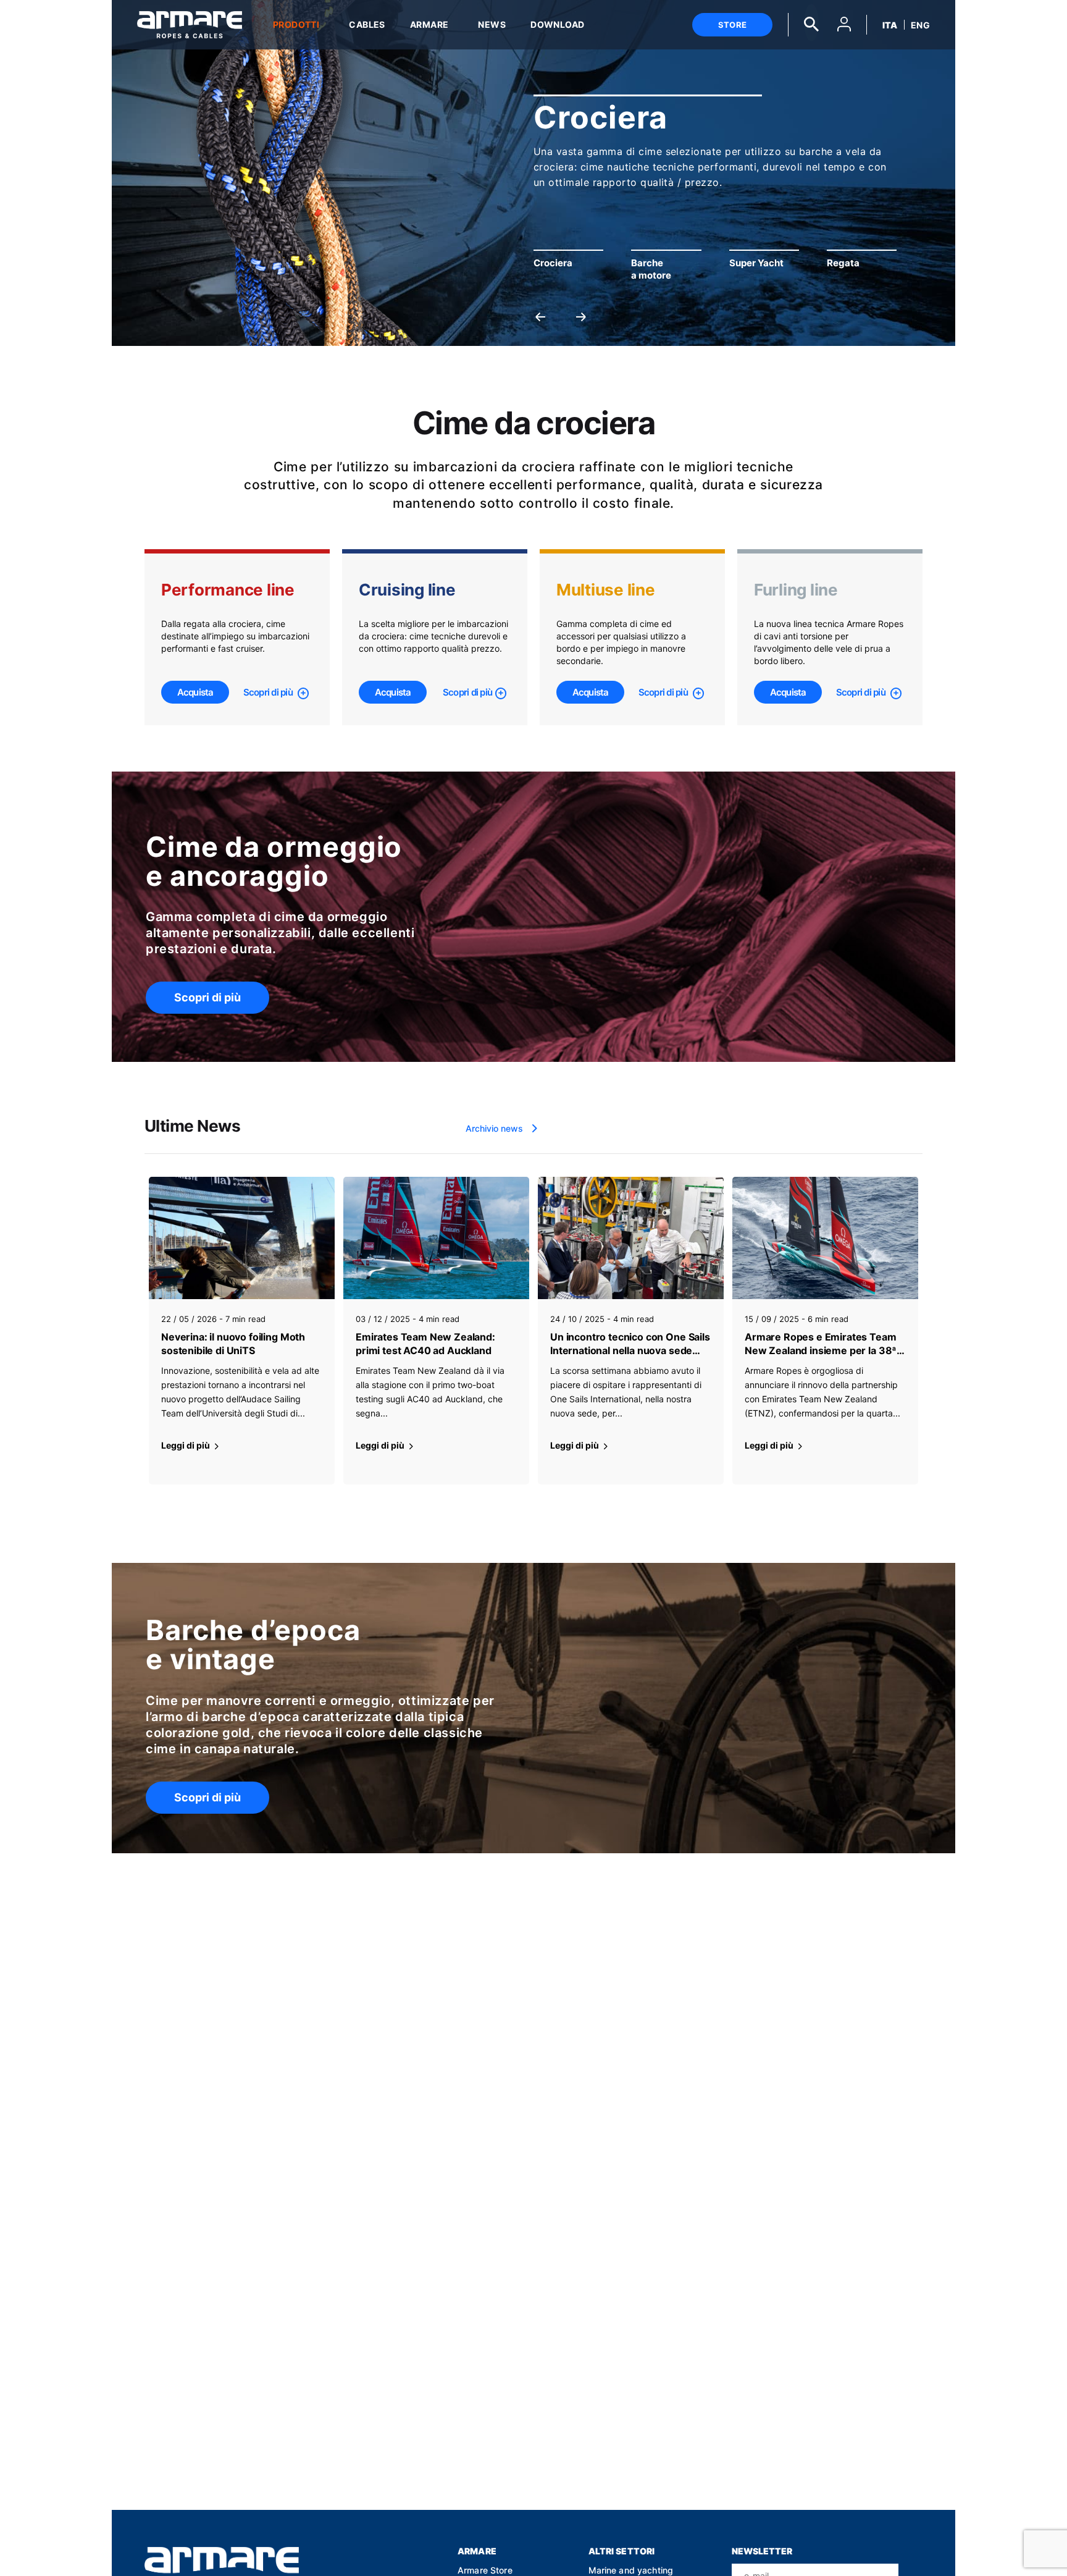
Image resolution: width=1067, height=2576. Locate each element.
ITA (890, 25)
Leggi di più (186, 1445)
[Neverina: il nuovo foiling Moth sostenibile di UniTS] (242, 1238)
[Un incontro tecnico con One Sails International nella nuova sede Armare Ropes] (631, 1238)
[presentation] (540, 316)
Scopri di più (269, 692)
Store (732, 25)
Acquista (195, 692)
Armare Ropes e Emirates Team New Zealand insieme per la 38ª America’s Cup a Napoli (821, 1344)
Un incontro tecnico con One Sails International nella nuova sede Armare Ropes (630, 1344)
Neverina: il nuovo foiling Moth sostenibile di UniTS (233, 1344)
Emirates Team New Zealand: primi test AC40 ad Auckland (425, 1344)
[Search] (811, 23)
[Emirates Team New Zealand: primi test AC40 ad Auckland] (436, 1238)
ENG (920, 25)
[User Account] (844, 26)
